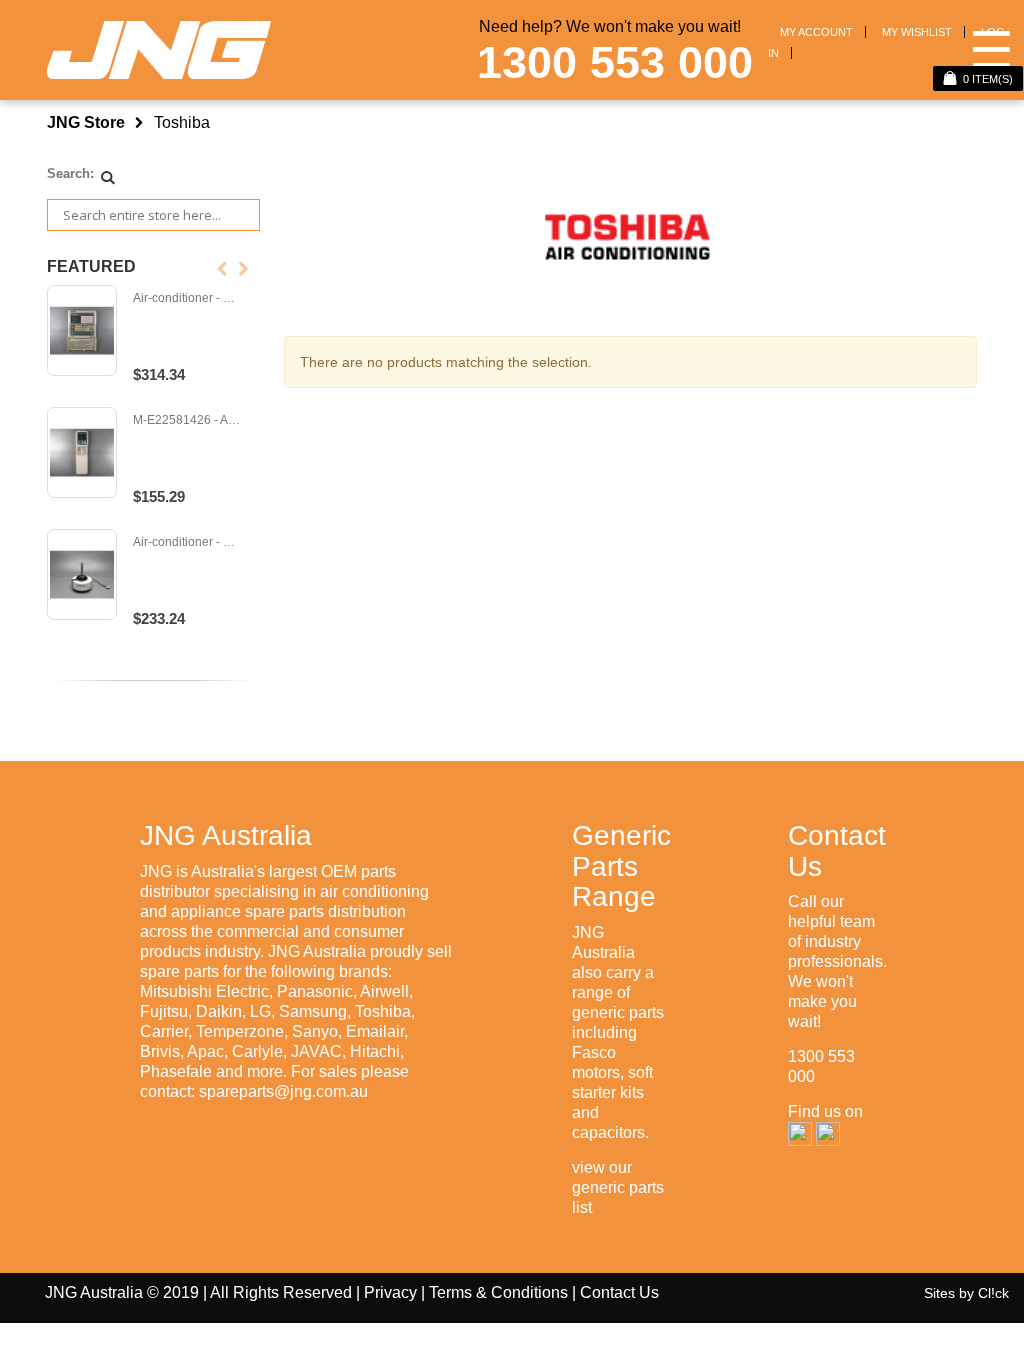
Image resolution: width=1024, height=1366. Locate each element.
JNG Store (86, 122)
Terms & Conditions (498, 1292)
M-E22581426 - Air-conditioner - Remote (187, 420)
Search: (70, 173)
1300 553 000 (615, 62)
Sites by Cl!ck (966, 1293)
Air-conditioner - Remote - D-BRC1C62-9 (187, 298)
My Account (816, 32)
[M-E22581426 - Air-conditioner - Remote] (82, 453)
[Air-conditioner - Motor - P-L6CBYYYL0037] (82, 575)
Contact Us (619, 1292)
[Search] (108, 177)
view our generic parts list (618, 1187)
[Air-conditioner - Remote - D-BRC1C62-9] (82, 331)
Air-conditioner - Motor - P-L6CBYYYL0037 (187, 542)
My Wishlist (917, 32)
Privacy (390, 1292)
